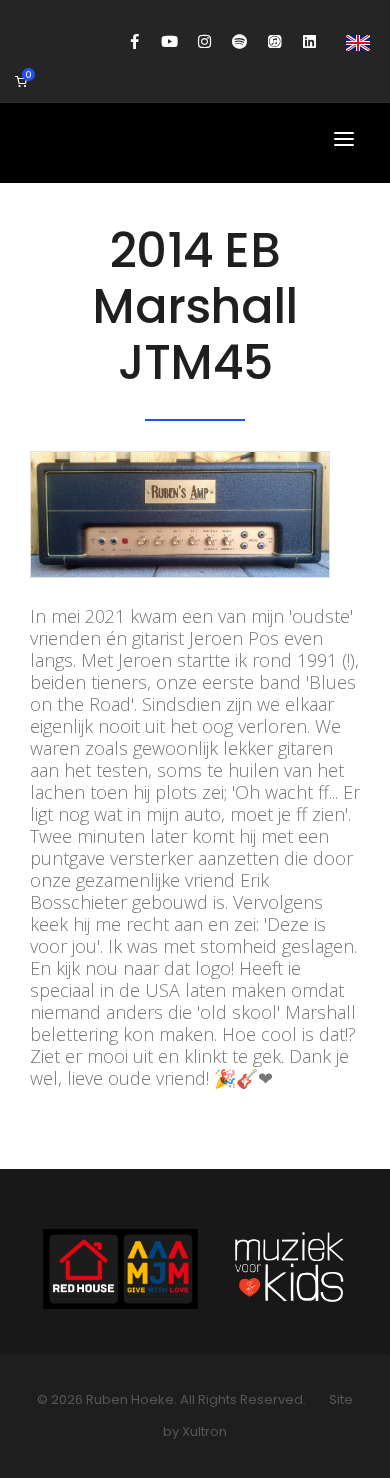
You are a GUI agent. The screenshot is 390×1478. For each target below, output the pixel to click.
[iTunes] (274, 42)
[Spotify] (239, 42)
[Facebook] (134, 42)
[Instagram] (204, 42)
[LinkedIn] (309, 42)
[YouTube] (169, 42)
